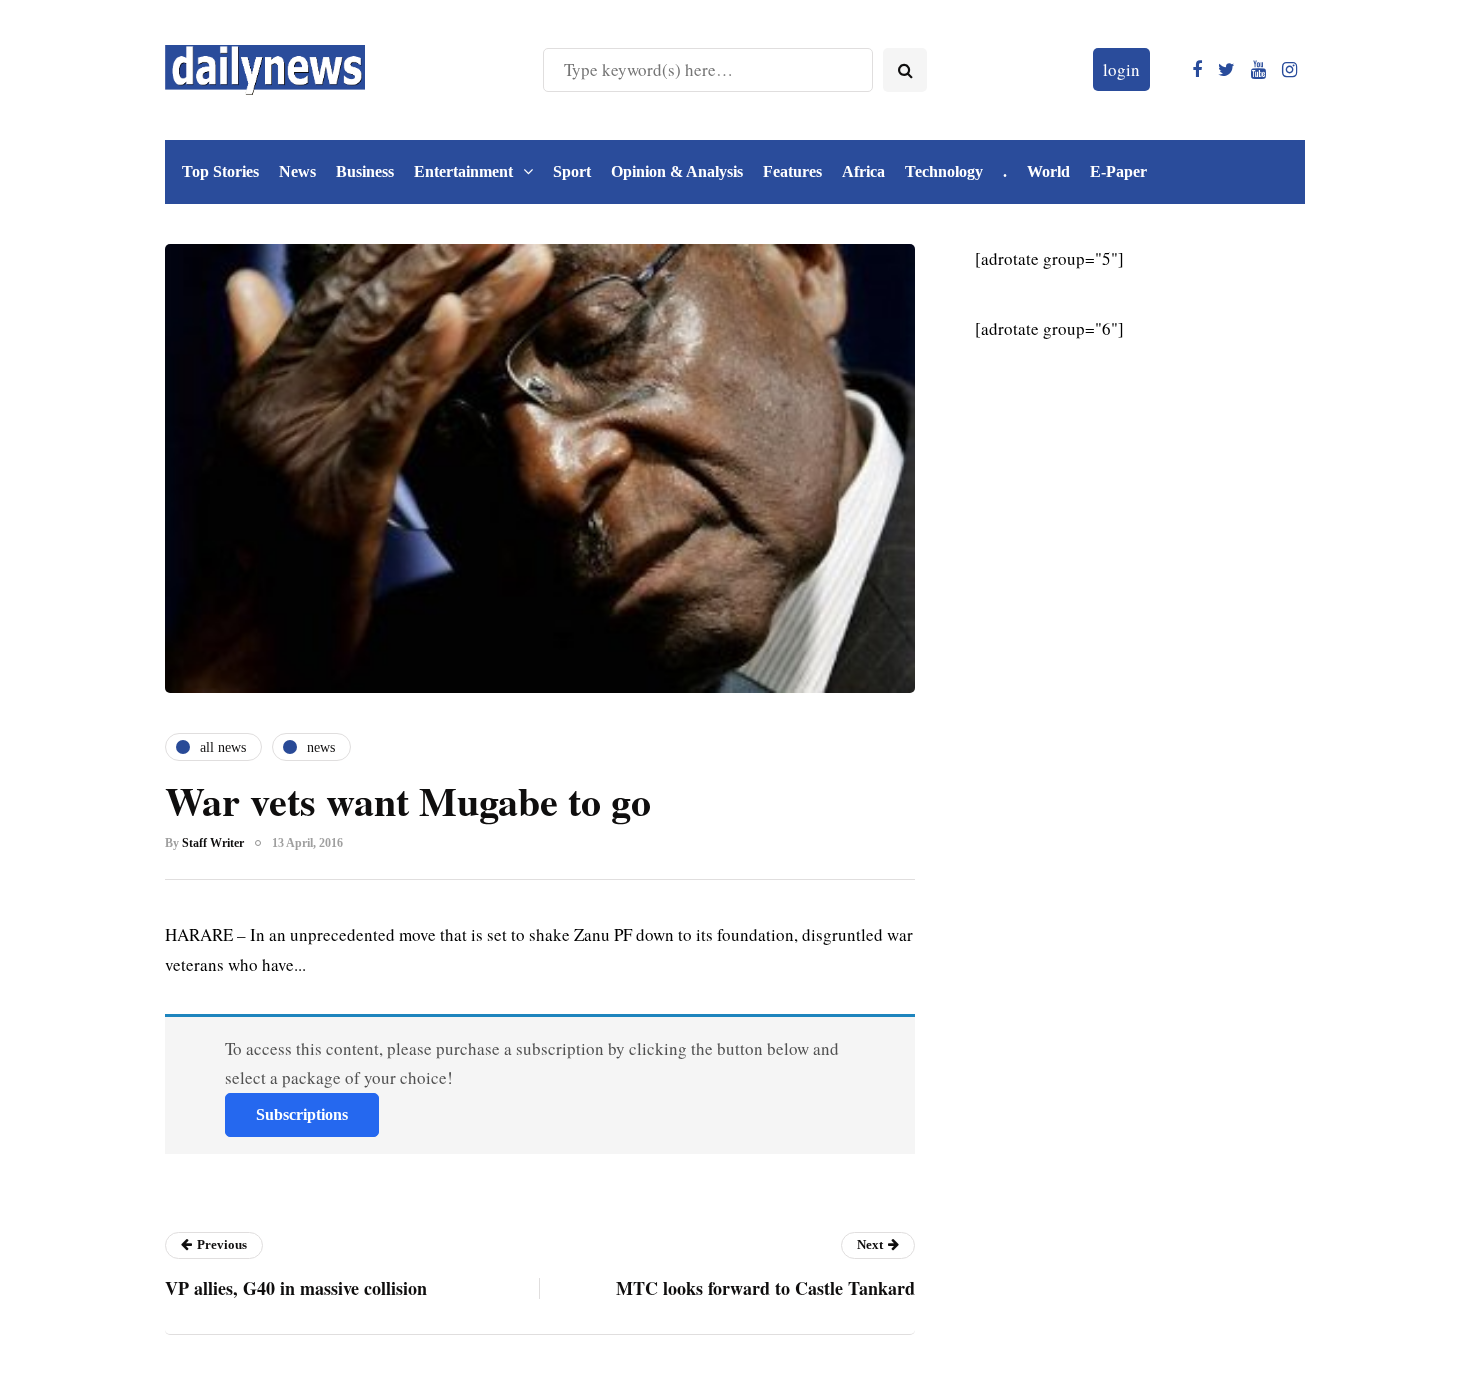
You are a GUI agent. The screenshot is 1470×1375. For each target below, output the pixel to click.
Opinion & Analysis (677, 171)
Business (365, 171)
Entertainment (463, 171)
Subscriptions (302, 1114)
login (1121, 69)
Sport (572, 171)
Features (792, 171)
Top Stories (220, 171)
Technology (944, 171)
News (297, 171)
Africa (863, 171)
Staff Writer (213, 843)
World (1048, 171)
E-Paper (1118, 171)
